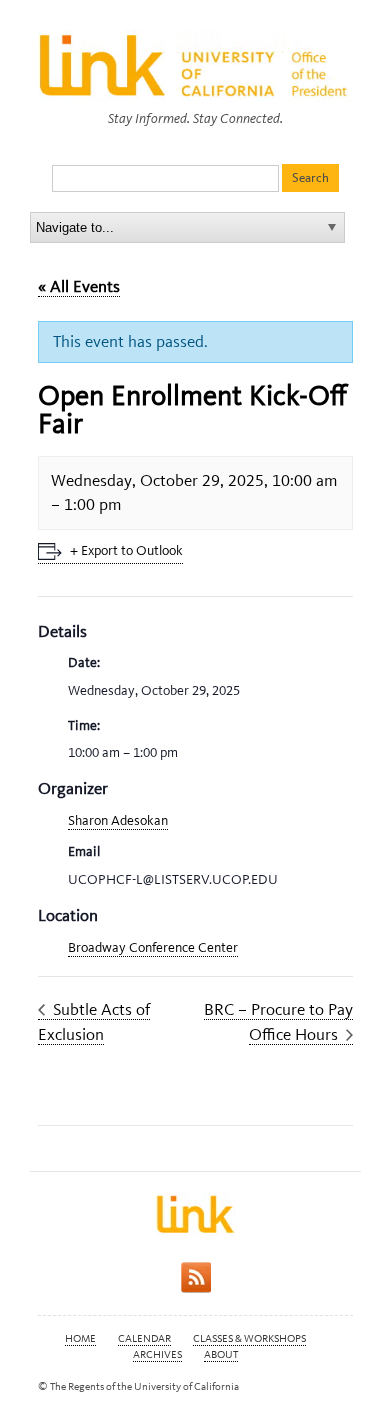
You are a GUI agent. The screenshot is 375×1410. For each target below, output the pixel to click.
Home (80, 1338)
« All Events (79, 286)
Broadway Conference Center (153, 947)
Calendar (144, 1338)
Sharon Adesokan (118, 820)
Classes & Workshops (249, 1338)
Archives (157, 1354)
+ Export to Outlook (126, 550)
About (221, 1354)
